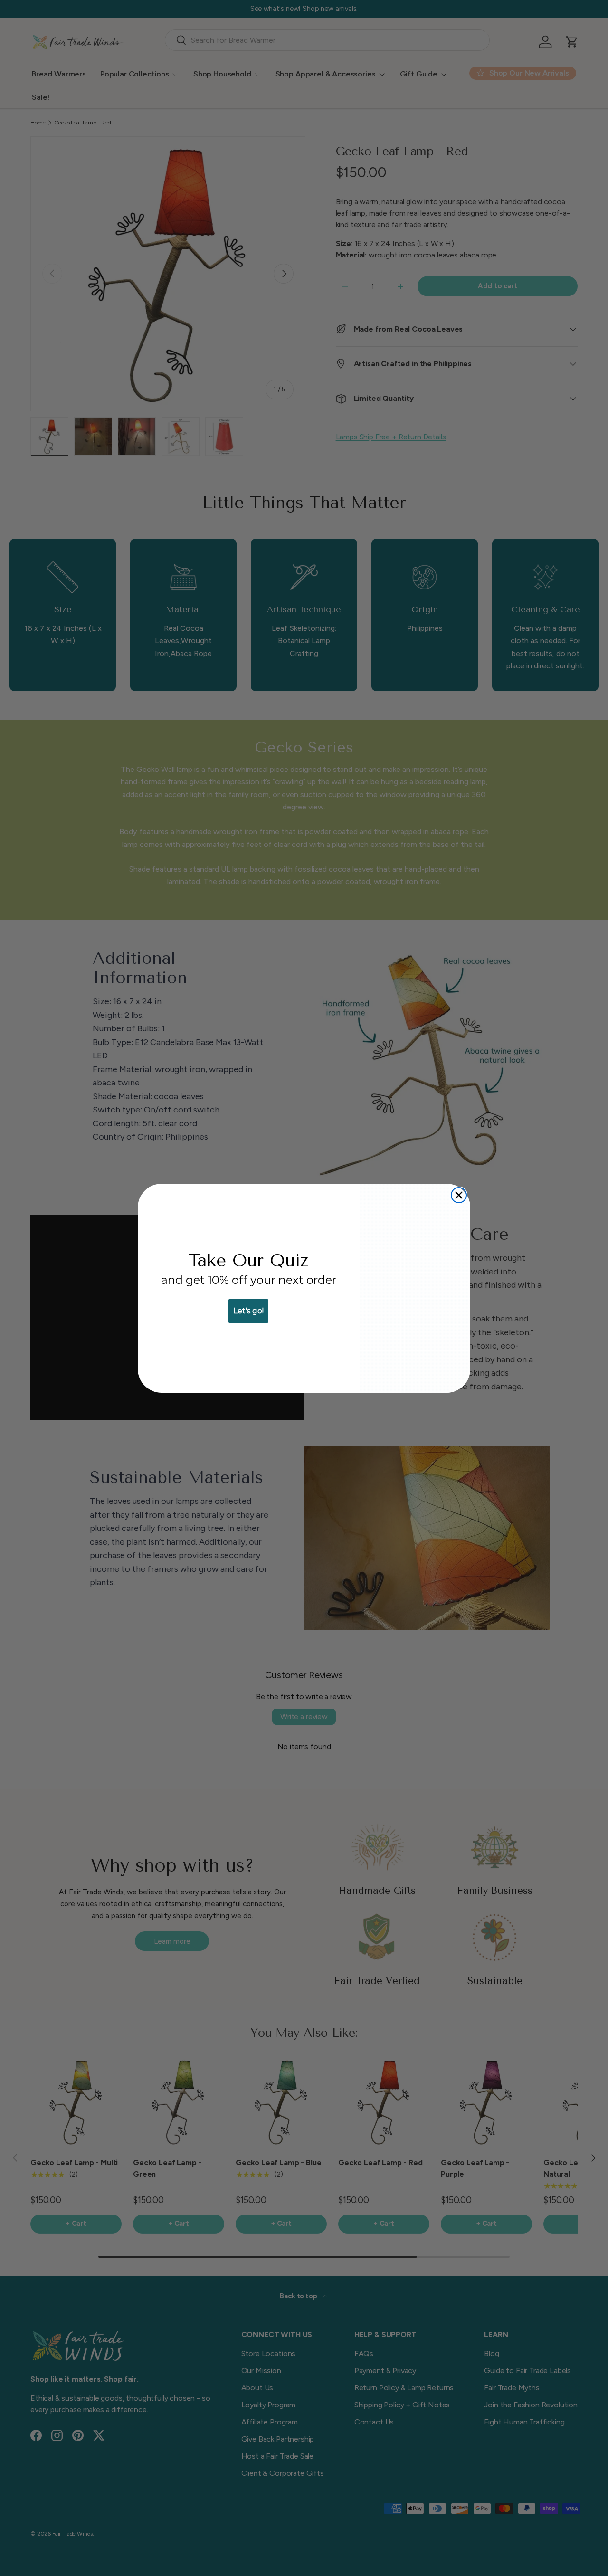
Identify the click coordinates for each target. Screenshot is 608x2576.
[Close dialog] (459, 1195)
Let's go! (248, 1311)
